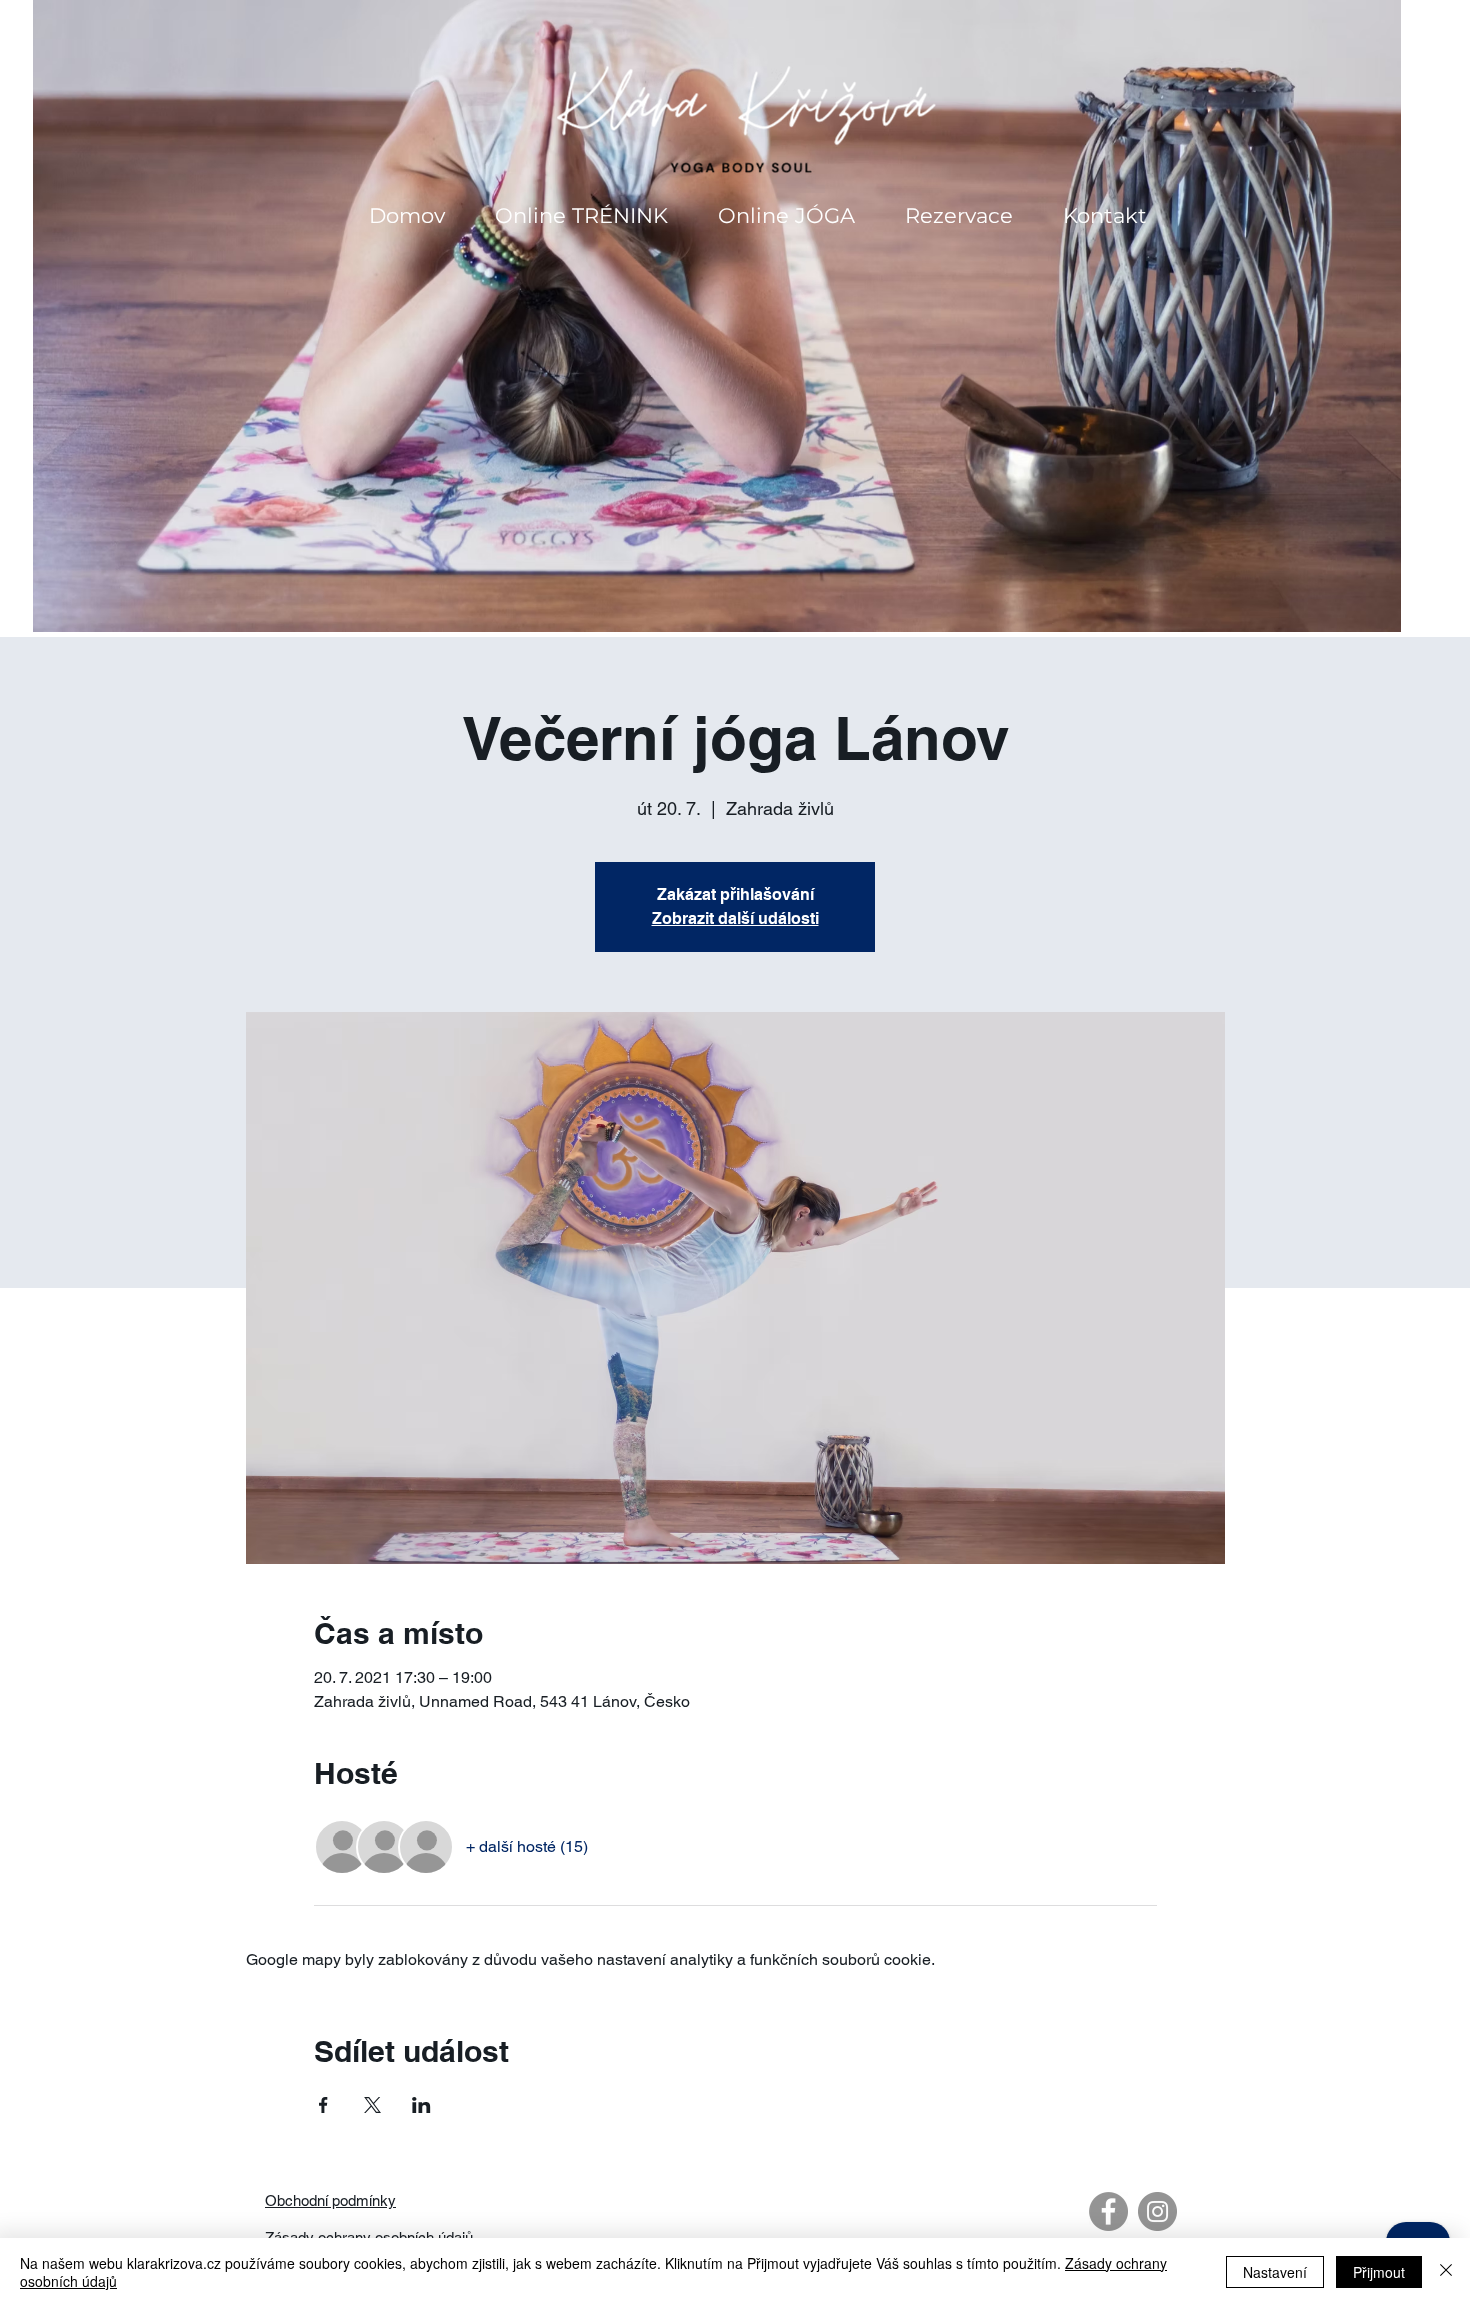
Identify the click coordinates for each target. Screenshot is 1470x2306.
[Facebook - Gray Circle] (1108, 2211)
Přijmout (1379, 2272)
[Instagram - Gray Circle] (1157, 2211)
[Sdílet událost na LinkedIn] (421, 2105)
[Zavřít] (1446, 2272)
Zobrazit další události (735, 918)
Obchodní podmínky (330, 2200)
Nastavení (1275, 2272)
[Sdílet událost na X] (372, 2105)
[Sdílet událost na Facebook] (323, 2105)
